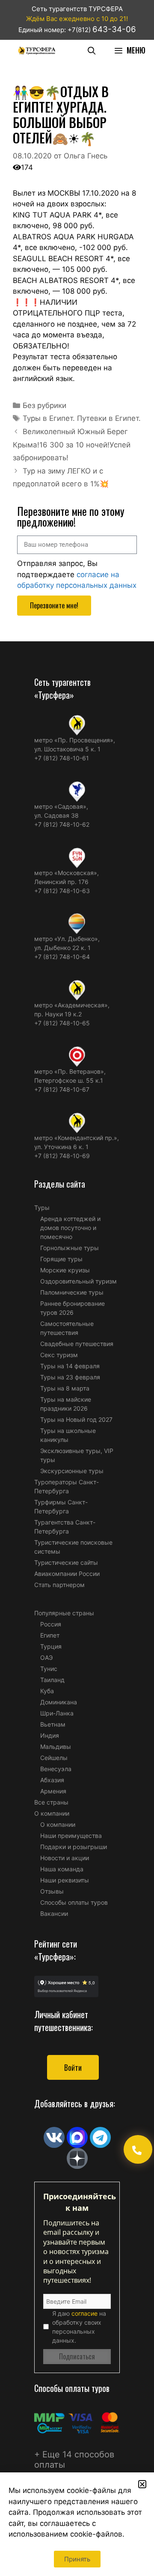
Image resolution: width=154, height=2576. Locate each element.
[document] (77, 1288)
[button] (142, 2484)
